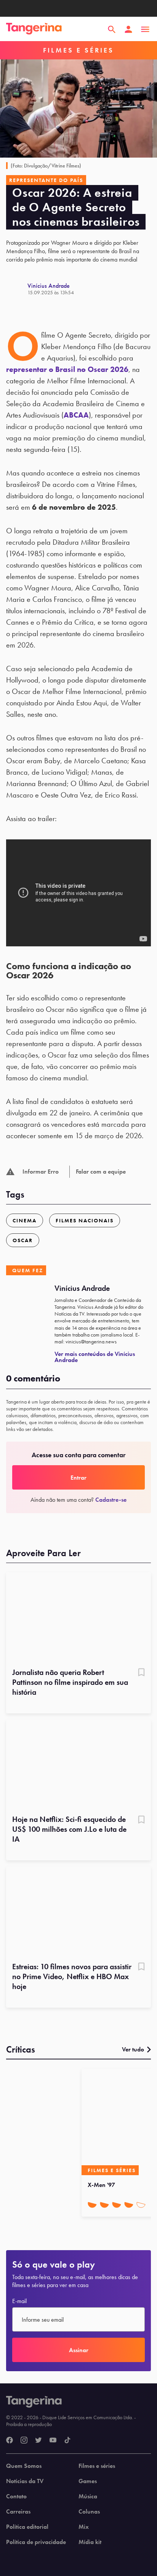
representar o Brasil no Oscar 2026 (67, 369)
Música (88, 2496)
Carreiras (18, 2512)
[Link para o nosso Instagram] (24, 2440)
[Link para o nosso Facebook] (10, 2440)
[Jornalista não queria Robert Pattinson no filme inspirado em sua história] (78, 1617)
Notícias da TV (25, 2481)
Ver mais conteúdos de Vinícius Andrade (95, 1357)
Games (88, 2481)
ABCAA (76, 415)
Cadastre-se (111, 1500)
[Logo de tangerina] (34, 29)
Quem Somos (24, 2466)
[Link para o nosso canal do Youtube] (53, 2440)
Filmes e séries (97, 2466)
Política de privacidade (36, 2542)
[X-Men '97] (118, 2122)
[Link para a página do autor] (17, 289)
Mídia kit (90, 2542)
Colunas (89, 2512)
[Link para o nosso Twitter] (38, 2440)
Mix (84, 2527)
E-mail (19, 2301)
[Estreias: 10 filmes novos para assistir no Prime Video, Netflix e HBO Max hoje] (78, 1912)
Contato (16, 2496)
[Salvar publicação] (141, 1673)
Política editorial (27, 2527)
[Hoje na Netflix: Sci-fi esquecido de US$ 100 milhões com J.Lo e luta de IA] (78, 1765)
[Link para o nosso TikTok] (67, 2440)
